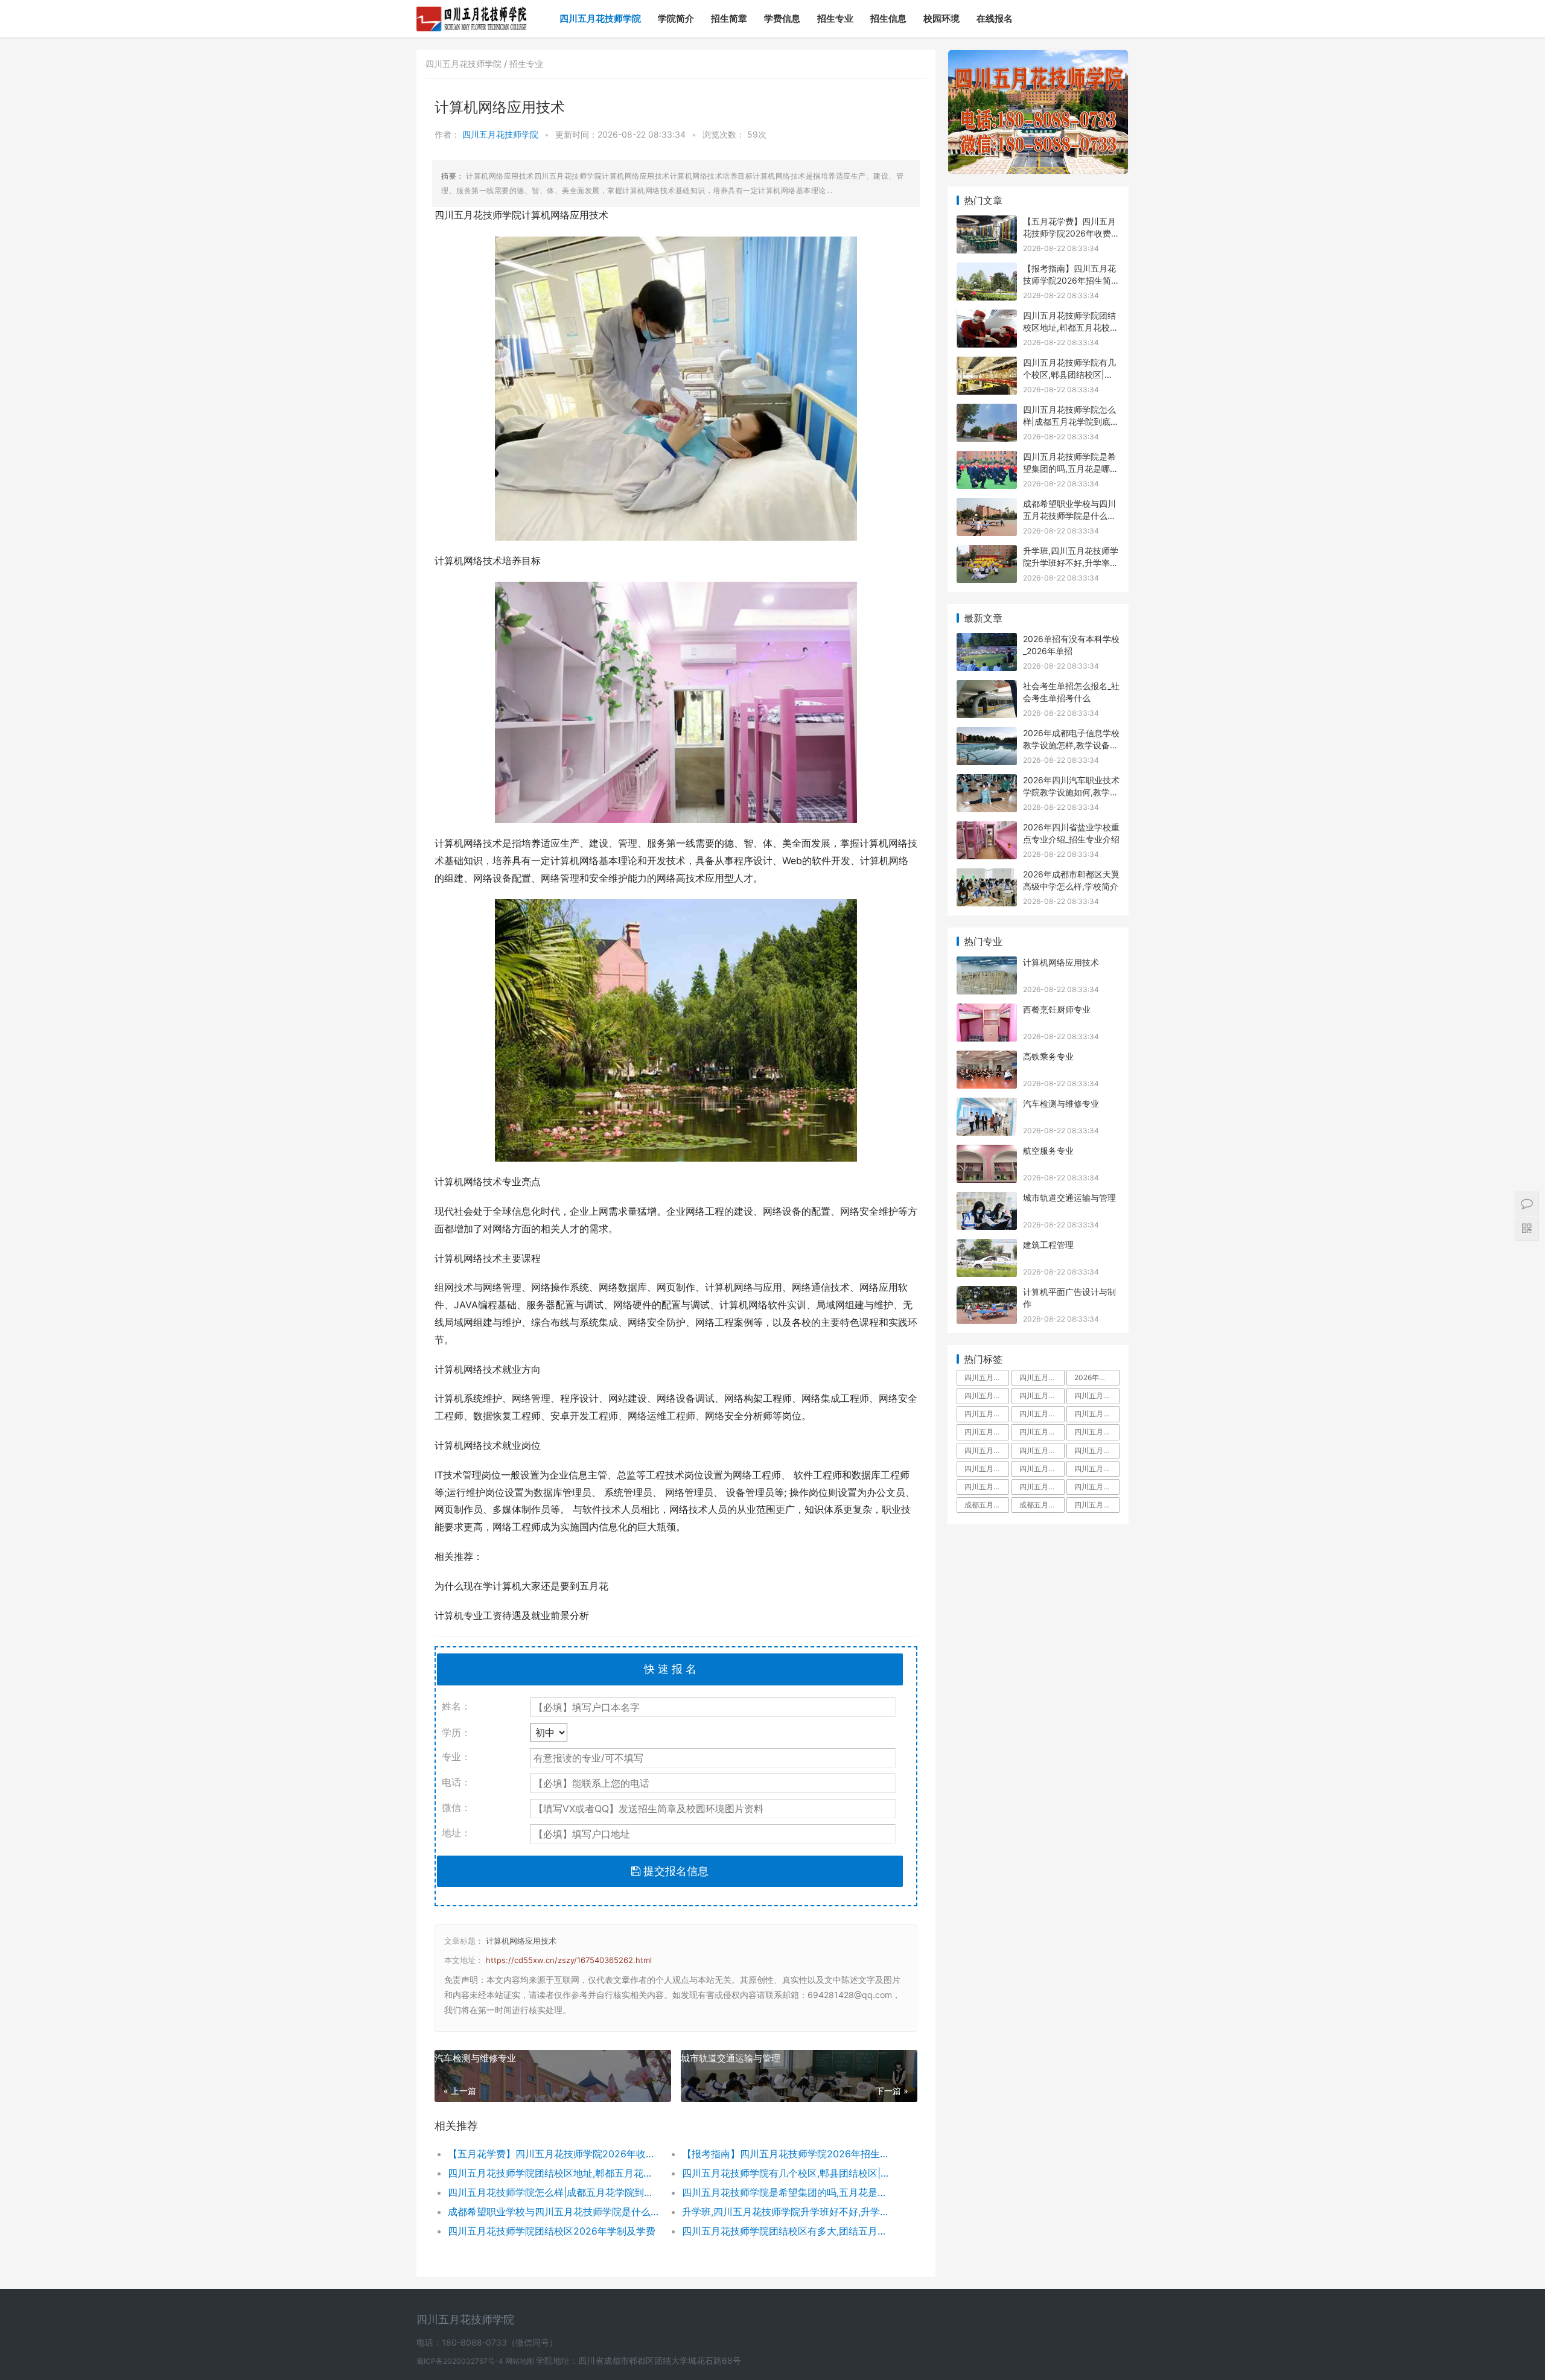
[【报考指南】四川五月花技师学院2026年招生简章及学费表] (987, 270)
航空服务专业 (1048, 1150)
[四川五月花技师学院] (472, 10)
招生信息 (888, 18)
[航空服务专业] (987, 1152)
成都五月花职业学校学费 (1042, 1505)
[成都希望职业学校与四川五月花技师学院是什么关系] (987, 505)
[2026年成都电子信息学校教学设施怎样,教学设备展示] (987, 735)
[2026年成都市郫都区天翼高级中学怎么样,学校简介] (987, 876)
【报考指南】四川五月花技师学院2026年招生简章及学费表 (787, 2154)
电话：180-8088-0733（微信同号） (487, 2342)
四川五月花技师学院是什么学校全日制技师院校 (1097, 1505)
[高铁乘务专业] (987, 1058)
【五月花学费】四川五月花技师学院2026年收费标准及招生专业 (553, 2154)
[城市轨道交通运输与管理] (987, 1199)
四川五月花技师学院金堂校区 (1042, 1432)
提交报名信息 (674, 1871)
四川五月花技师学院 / (467, 64)
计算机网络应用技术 (521, 1941)
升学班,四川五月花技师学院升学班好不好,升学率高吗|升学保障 (787, 2212)
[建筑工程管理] (987, 1246)
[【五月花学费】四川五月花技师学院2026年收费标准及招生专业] (987, 223)
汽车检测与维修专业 (475, 2058)
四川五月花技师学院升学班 (1097, 1450)
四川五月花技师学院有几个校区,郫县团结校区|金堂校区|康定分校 (787, 2173)
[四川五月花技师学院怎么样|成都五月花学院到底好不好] (987, 411)
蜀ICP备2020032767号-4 (461, 2361)
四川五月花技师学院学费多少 (987, 1395)
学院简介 (676, 18)
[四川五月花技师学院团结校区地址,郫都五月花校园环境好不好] (987, 317)
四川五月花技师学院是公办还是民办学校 (1042, 1487)
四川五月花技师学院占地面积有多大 (1042, 1377)
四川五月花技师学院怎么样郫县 (987, 1487)
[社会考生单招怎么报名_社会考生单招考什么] (987, 688)
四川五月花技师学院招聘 (1097, 1432)
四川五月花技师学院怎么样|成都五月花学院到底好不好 (553, 2192)
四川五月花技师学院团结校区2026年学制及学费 (552, 2231)
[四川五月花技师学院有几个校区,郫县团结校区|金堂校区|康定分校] (987, 364)
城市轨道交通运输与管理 (731, 2058)
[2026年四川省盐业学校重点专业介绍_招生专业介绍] (987, 829)
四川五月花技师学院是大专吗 (1097, 1414)
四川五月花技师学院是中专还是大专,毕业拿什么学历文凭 (987, 1377)
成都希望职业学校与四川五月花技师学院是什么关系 (553, 2212)
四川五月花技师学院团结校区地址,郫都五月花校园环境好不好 (553, 2173)
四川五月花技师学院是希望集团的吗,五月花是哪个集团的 (787, 2192)
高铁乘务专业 (1048, 1056)
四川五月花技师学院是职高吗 (1042, 1468)
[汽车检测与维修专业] (987, 1105)
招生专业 (835, 18)
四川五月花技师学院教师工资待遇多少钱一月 (1042, 1450)
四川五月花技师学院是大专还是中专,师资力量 (1042, 1414)
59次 (757, 134)
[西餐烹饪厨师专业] (987, 1011)
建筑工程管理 (1048, 1245)
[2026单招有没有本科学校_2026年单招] (987, 641)
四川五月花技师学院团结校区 (987, 1450)
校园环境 (941, 18)
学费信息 (782, 18)
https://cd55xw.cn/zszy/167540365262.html (569, 1960)
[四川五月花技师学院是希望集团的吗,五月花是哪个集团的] (987, 458)
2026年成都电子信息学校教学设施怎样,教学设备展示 (1071, 745)
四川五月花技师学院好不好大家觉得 (1097, 1487)
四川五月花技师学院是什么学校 (987, 1414)
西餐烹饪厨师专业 (1057, 1009)
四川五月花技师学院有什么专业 (1097, 1468)
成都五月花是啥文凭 (987, 1505)
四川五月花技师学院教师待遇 (987, 1432)
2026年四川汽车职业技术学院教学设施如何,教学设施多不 (1071, 792)
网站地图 (521, 2361)
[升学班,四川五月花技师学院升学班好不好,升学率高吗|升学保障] (987, 552)
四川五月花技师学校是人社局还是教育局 (987, 1468)
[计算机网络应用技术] (987, 964)
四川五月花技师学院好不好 (1097, 1395)
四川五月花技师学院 (600, 18)
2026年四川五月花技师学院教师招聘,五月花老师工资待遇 (1097, 1377)
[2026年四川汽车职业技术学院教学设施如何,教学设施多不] (987, 782)
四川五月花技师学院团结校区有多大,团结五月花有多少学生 (787, 2231)
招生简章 (729, 18)
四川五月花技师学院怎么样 (1042, 1395)
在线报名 (995, 18)
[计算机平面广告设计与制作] (987, 1293)
